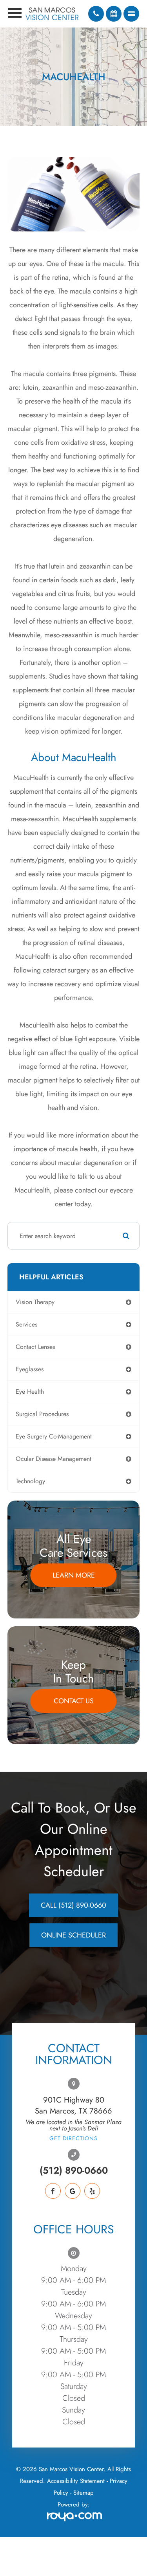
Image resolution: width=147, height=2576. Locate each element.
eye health (30, 1392)
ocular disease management (54, 1459)
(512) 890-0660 (74, 2171)
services (26, 1324)
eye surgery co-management (54, 1436)
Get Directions (73, 2138)
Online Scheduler (73, 1935)
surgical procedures (42, 1414)
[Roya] (73, 2518)
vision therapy (35, 1302)
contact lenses (35, 1347)
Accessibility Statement (76, 2481)
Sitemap (83, 2493)
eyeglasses (30, 1369)
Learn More (74, 1575)
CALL (73, 1905)
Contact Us (74, 1701)
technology (30, 1481)
